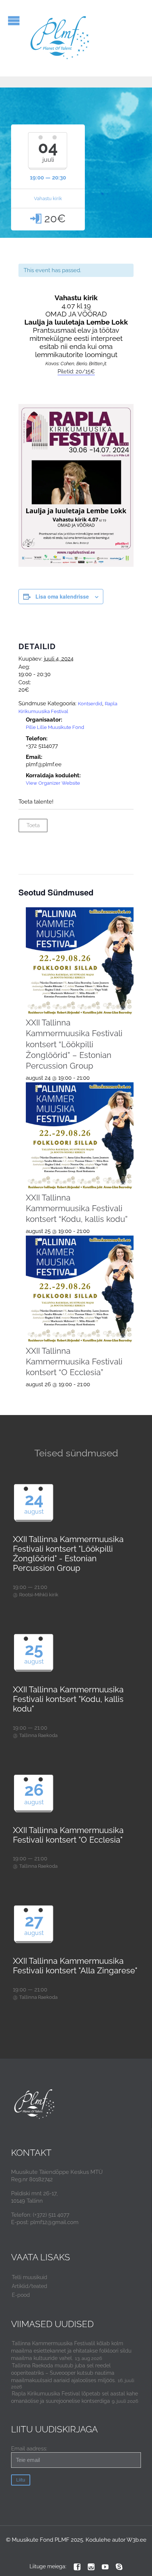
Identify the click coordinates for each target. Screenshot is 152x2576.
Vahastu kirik (48, 198)
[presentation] (80, 961)
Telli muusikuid (30, 2277)
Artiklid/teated (30, 2286)
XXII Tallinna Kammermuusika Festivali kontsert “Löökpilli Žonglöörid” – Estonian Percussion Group (74, 1044)
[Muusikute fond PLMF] (60, 38)
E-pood (21, 2295)
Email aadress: (29, 2449)
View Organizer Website (53, 783)
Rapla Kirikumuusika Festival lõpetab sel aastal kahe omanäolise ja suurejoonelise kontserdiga (75, 2397)
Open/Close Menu (14, 20)
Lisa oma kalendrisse (62, 596)
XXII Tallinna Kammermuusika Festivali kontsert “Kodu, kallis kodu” (77, 1208)
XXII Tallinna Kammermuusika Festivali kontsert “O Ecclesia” (74, 1361)
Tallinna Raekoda (38, 1735)
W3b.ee (137, 2540)
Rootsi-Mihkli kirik (39, 1595)
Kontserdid (90, 704)
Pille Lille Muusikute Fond (55, 727)
